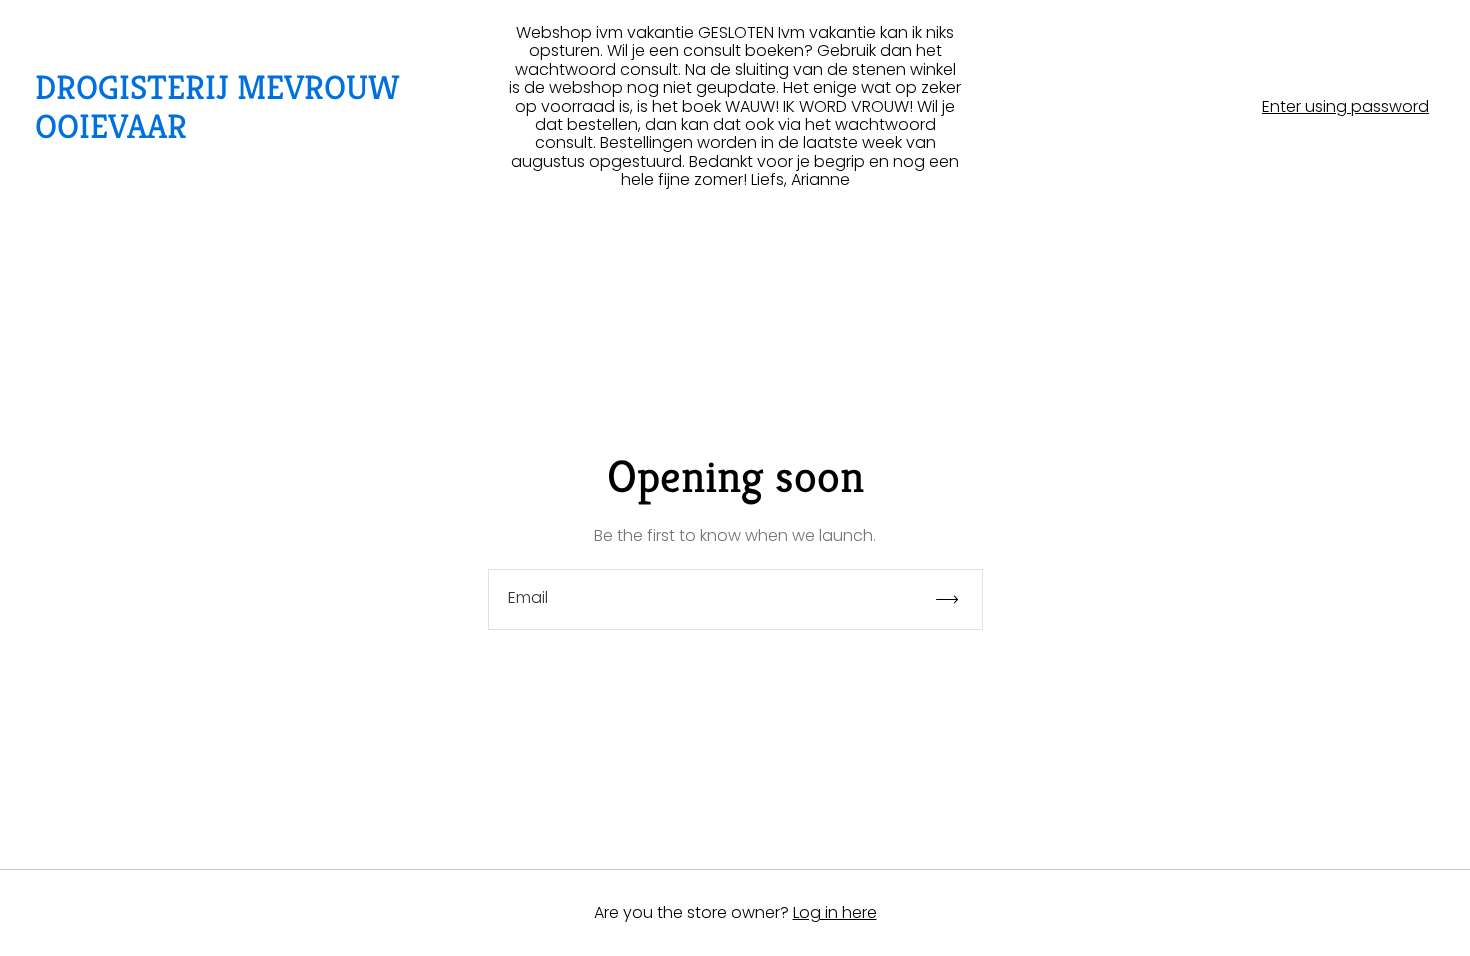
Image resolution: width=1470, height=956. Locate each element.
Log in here (835, 912)
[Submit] (956, 599)
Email (528, 598)
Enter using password (1345, 107)
